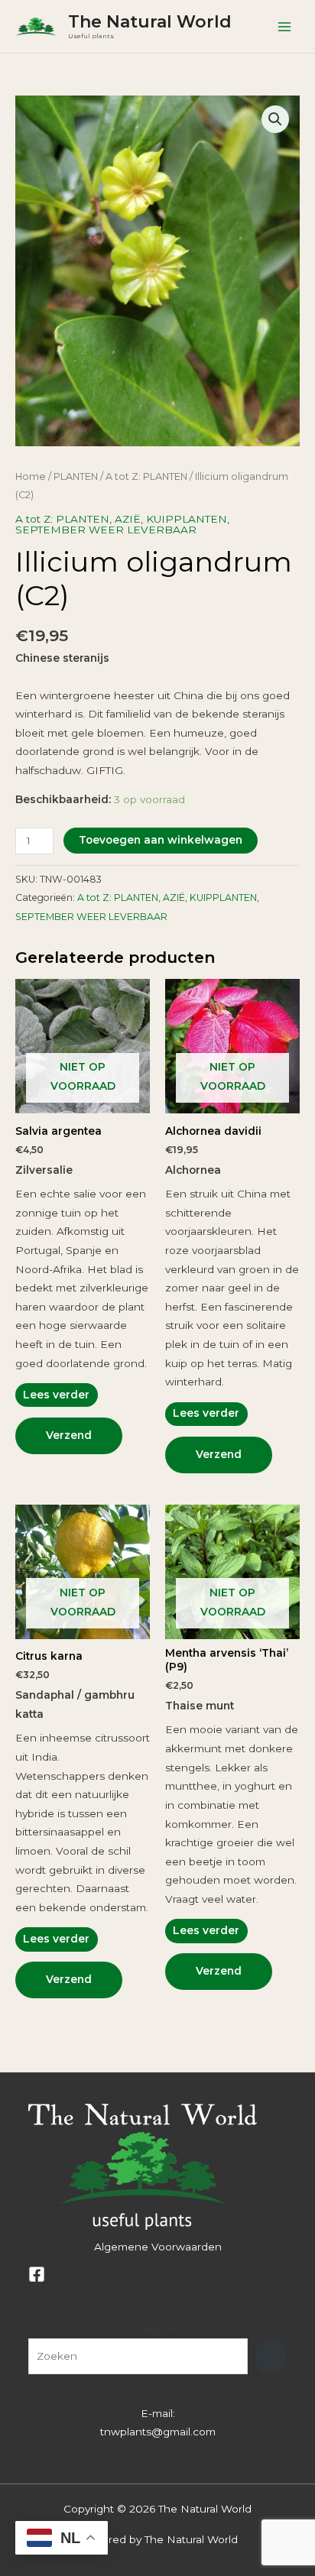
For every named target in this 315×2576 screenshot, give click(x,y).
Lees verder (56, 1395)
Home (31, 476)
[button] (275, 119)
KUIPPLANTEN (187, 519)
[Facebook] (37, 2274)
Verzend (69, 1435)
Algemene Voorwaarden (158, 2247)
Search (157, 2329)
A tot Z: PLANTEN (146, 476)
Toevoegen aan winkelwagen (161, 840)
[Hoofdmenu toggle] (285, 26)
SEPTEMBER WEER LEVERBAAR (106, 530)
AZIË (128, 519)
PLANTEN (76, 476)
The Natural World (150, 21)
